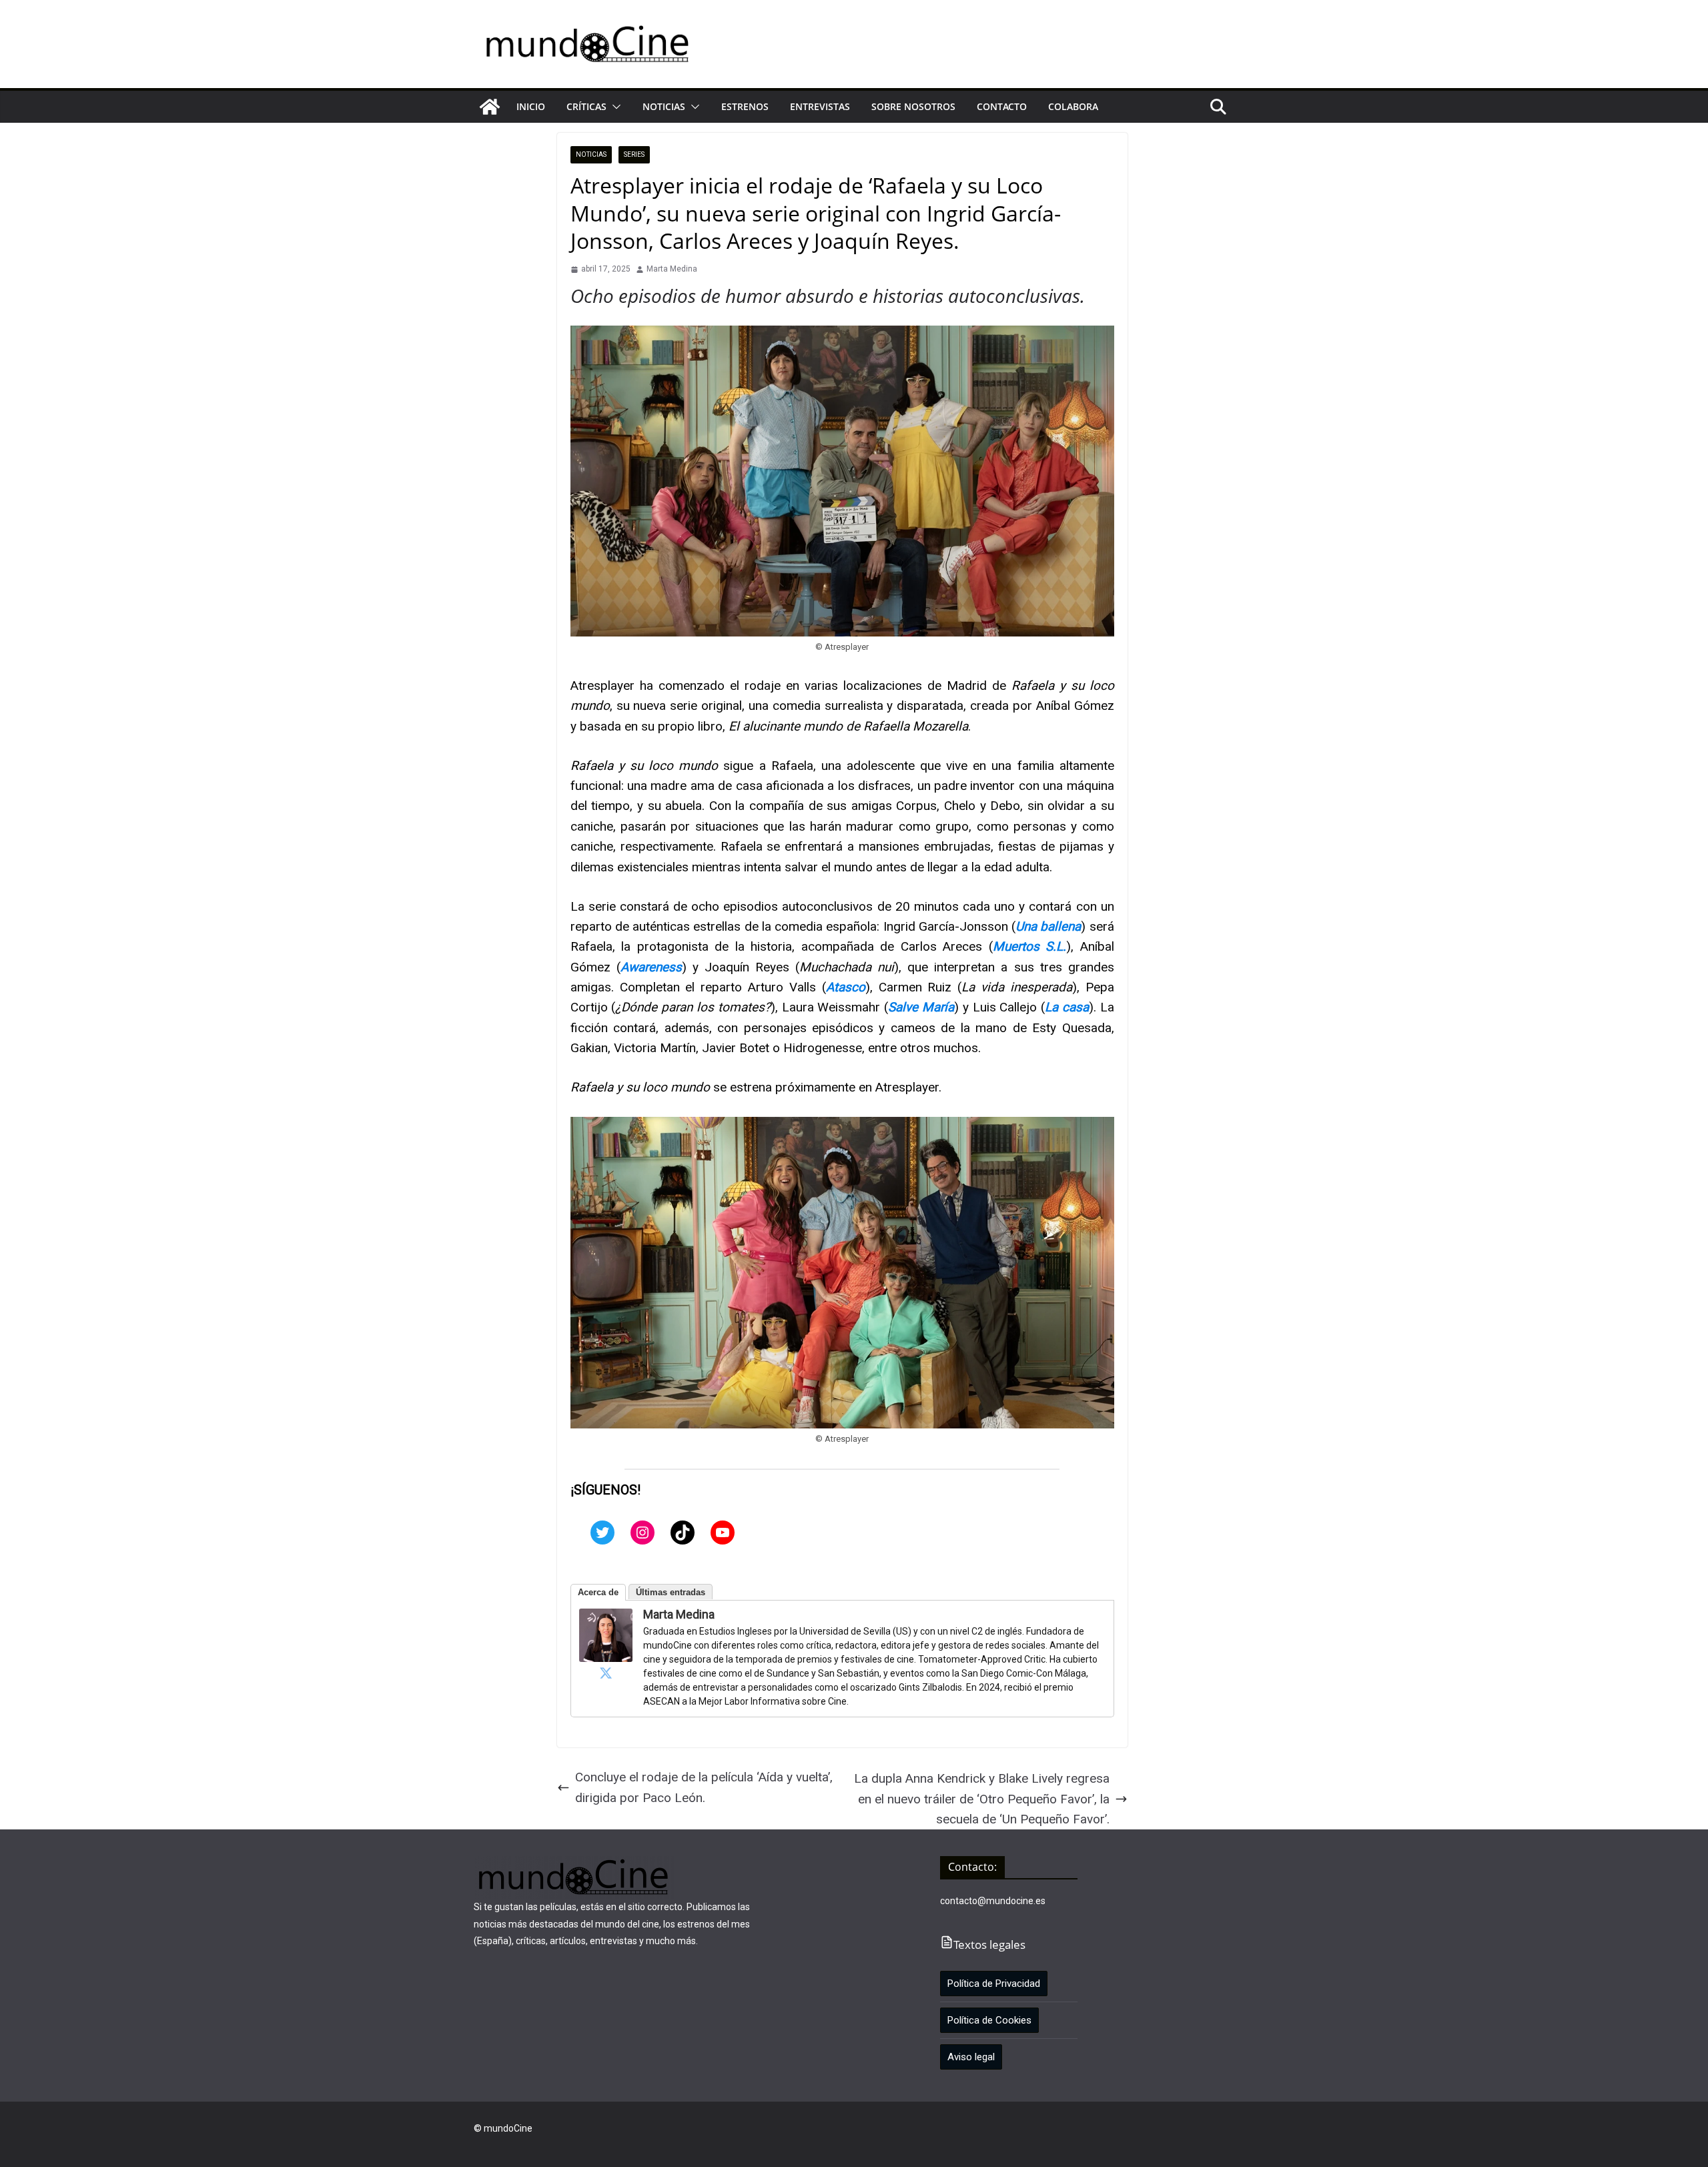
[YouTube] (723, 1533)
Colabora (1073, 106)
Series (634, 154)
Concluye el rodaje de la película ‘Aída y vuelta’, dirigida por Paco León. (704, 1787)
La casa (1067, 1007)
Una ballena (1048, 926)
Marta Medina (672, 269)
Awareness (651, 967)
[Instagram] (643, 1533)
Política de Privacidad (994, 1984)
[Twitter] (602, 1533)
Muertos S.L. (1030, 946)
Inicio (531, 106)
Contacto (1002, 106)
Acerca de (598, 1592)
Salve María (921, 1007)
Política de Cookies (989, 2020)
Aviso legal (971, 2057)
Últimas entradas (671, 1592)
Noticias (664, 106)
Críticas (586, 106)
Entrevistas (820, 106)
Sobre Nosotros (913, 106)
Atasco (846, 987)
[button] (614, 107)
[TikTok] (683, 1533)
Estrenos (745, 106)
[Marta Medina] (606, 1618)
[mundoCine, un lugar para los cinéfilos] (490, 107)
